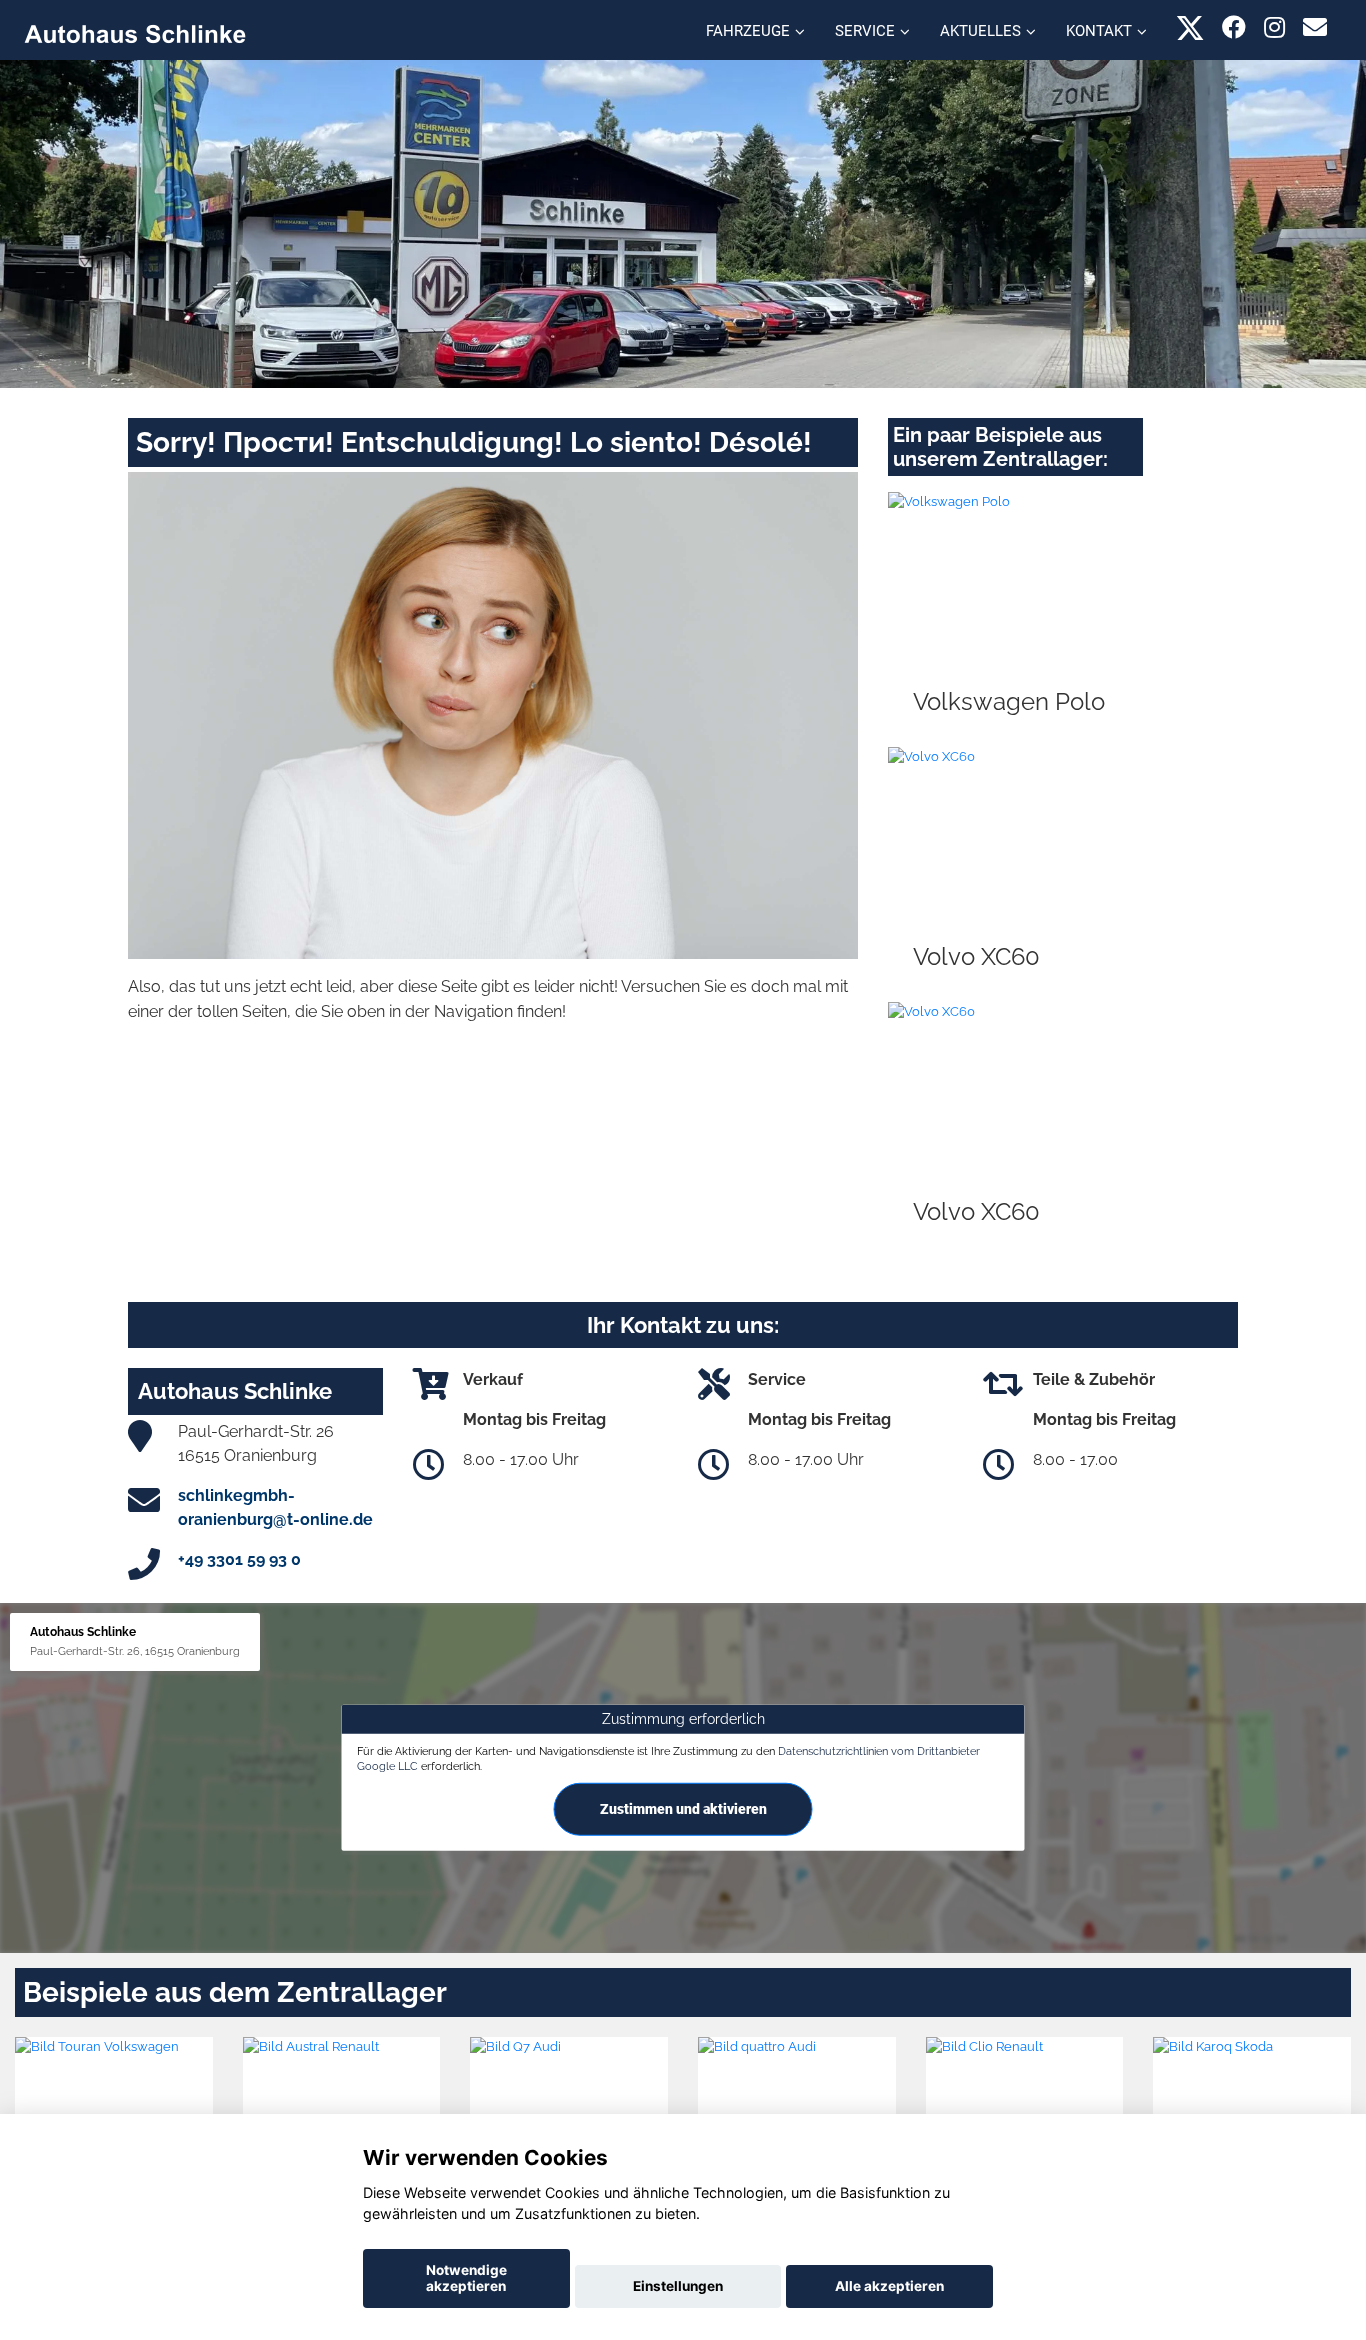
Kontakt (1099, 31)
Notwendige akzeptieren (466, 2278)
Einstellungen (678, 2286)
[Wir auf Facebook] (1234, 27)
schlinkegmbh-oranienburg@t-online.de (275, 1507)
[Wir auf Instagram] (1274, 27)
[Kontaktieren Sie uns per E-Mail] (1315, 27)
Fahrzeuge (748, 31)
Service (865, 31)
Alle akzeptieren (889, 2286)
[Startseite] (135, 32)
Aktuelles (980, 31)
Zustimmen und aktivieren (683, 1809)
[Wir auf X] (1190, 27)
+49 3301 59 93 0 (239, 1559)
